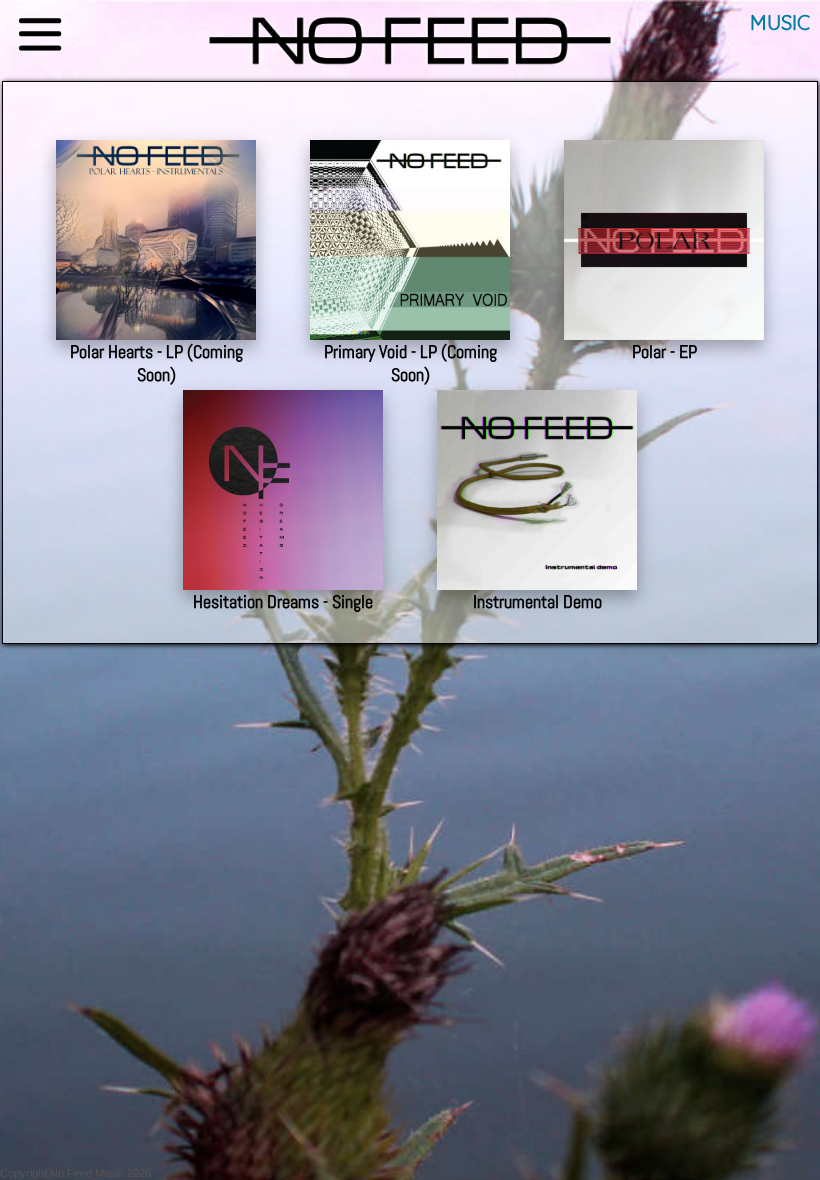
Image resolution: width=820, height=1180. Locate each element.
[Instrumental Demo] (537, 376)
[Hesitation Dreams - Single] (283, 376)
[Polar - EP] (664, 126)
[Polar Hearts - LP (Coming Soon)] (156, 126)
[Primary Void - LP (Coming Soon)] (410, 126)
